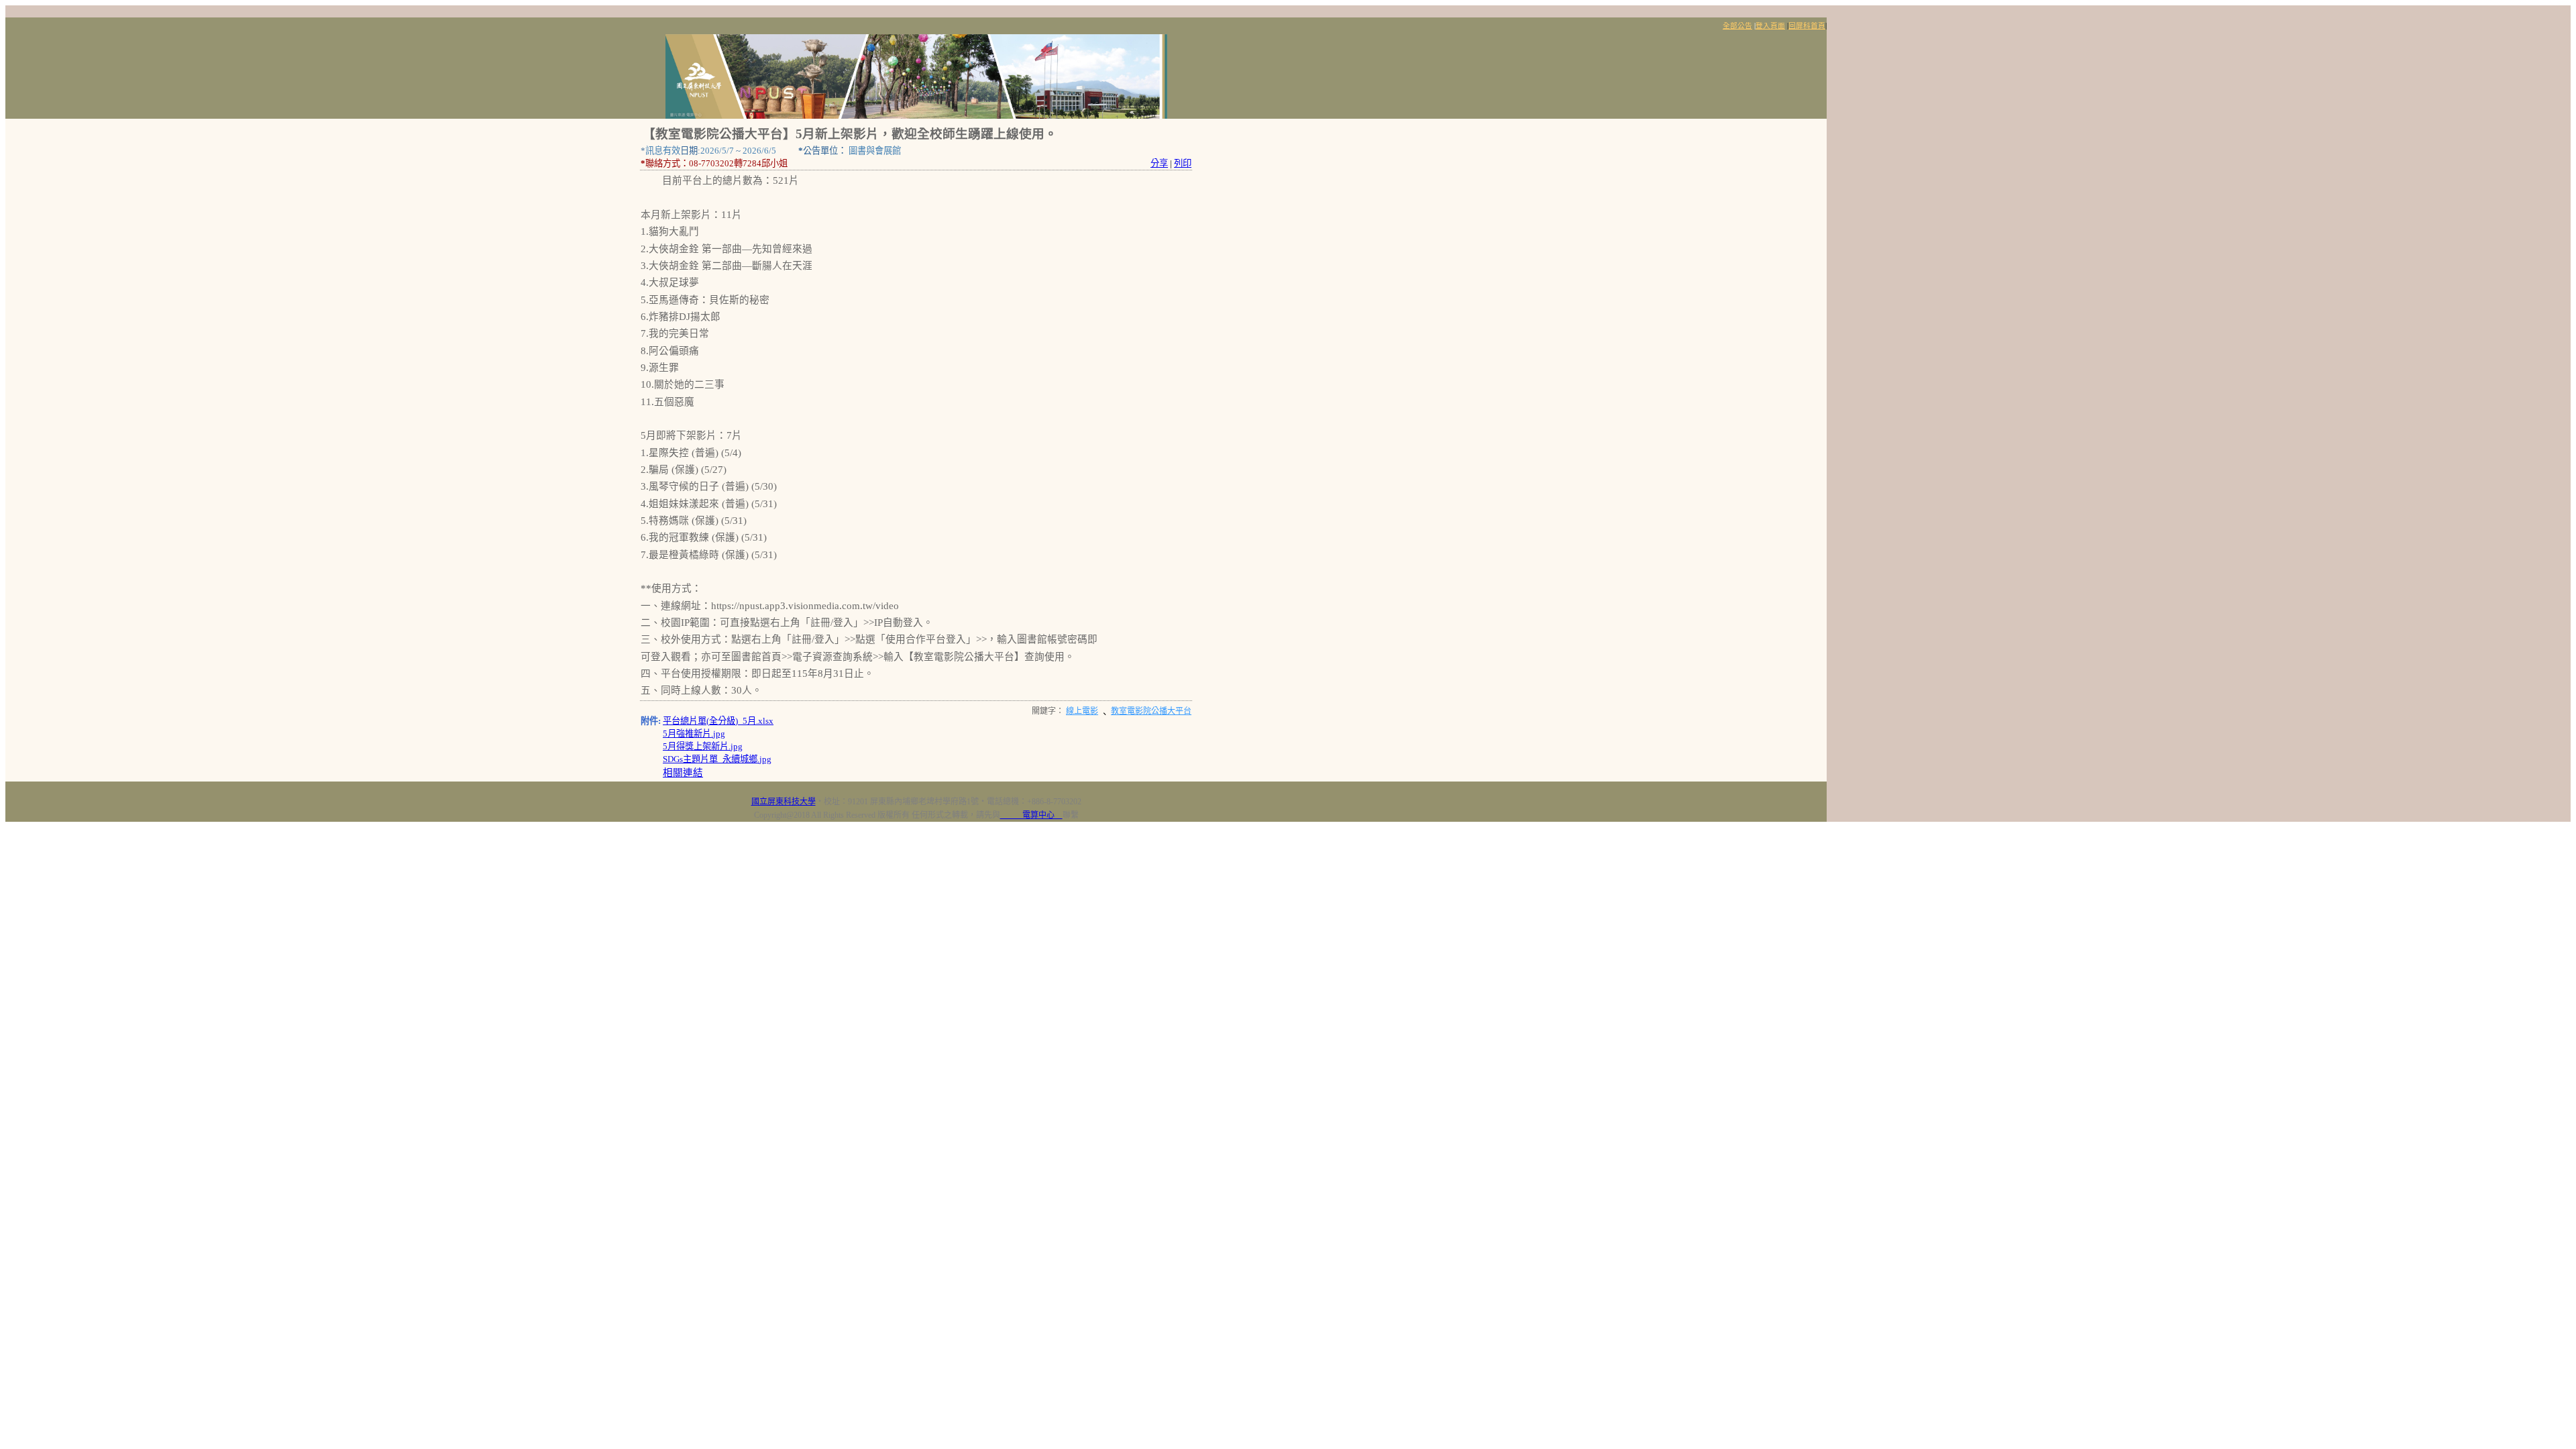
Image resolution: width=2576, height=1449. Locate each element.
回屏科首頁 (1807, 26)
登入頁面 (1770, 26)
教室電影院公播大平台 (1151, 711)
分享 (1159, 163)
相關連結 (683, 773)
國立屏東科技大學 (784, 802)
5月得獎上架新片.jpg (703, 746)
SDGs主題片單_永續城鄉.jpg (717, 759)
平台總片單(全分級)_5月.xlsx (718, 721)
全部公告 (1737, 26)
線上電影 (1082, 711)
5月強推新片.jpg (694, 734)
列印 (1183, 163)
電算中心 (1031, 815)
